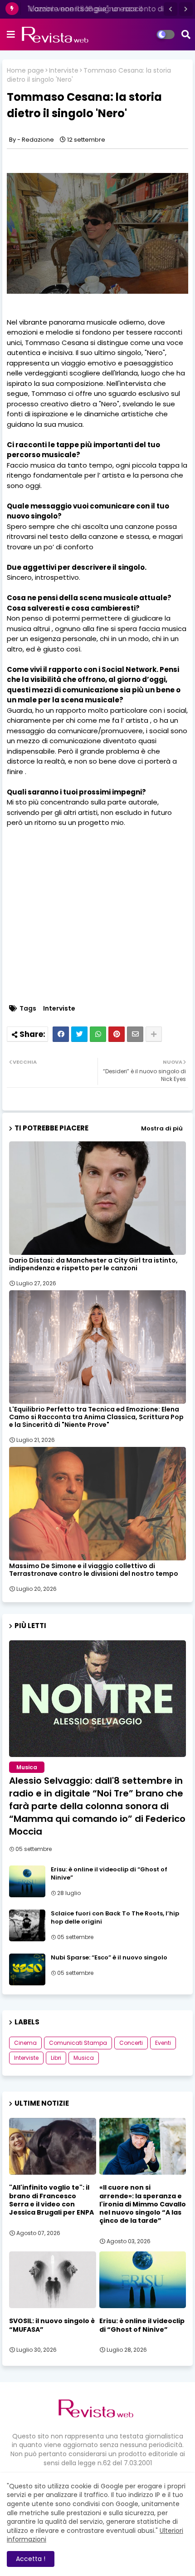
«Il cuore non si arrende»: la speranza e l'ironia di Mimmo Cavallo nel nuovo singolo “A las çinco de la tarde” (143, 2204)
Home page (25, 71)
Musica (84, 2058)
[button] (171, 9)
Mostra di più (162, 1128)
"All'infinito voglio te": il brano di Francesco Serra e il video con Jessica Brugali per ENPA (51, 2200)
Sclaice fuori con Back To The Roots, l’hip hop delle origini (115, 1918)
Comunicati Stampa (78, 2043)
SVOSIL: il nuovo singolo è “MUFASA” (52, 2325)
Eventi (163, 2043)
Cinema (25, 2043)
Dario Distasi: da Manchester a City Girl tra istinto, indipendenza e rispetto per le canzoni (93, 1264)
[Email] (135, 1034)
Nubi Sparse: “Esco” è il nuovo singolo (109, 1958)
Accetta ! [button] (31, 2559)
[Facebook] (61, 1034)
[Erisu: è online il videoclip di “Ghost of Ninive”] (27, 1881)
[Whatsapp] (98, 1034)
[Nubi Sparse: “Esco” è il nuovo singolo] (27, 1969)
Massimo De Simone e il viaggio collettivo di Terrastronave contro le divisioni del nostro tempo (94, 1570)
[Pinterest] (117, 1034)
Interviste (64, 71)
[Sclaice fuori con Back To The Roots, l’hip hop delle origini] (27, 1925)
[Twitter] (79, 1034)
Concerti (131, 2043)
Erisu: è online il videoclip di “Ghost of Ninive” (109, 1874)
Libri (56, 2058)
